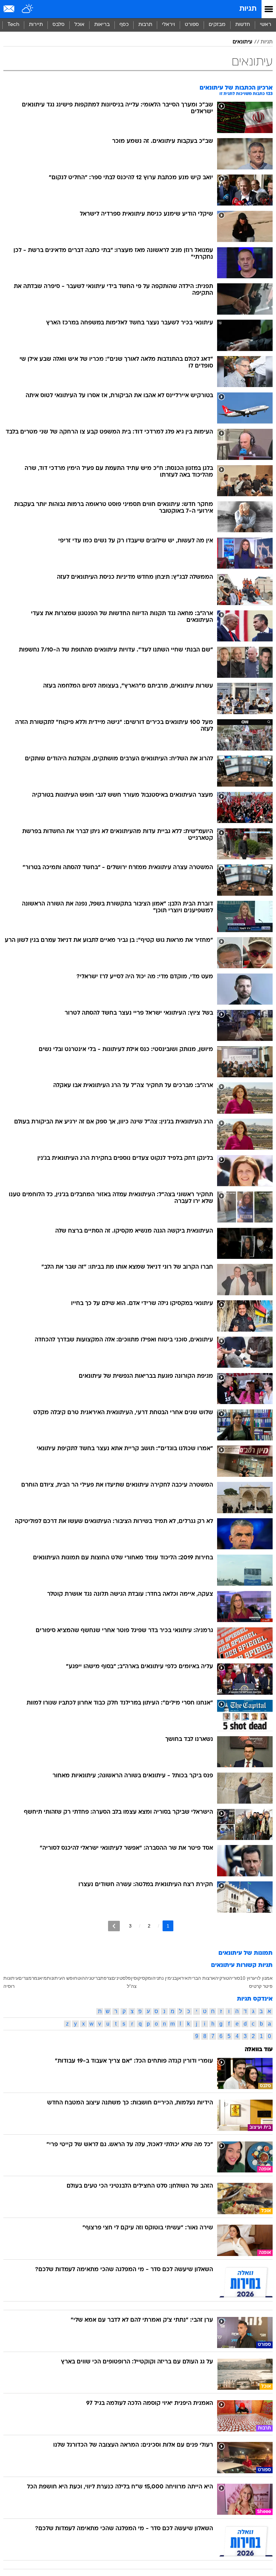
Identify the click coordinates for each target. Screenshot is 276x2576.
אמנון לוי (264, 1978)
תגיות (248, 9)
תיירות (36, 25)
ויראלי (168, 25)
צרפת (106, 1978)
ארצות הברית (202, 1978)
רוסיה (9, 1986)
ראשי (266, 25)
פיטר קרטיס (261, 1986)
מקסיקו (144, 1978)
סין (134, 1978)
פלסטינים (121, 1978)
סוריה (234, 1978)
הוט (81, 1978)
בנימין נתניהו (164, 1978)
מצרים (25, 1978)
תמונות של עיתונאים (246, 1953)
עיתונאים (243, 42)
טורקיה (222, 1978)
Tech (13, 25)
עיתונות (11, 1978)
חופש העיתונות (62, 1978)
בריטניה (93, 1978)
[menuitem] (243, 25)
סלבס (59, 25)
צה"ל (132, 1986)
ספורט (192, 25)
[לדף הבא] (114, 1926)
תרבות (145, 25)
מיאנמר (39, 1978)
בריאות (102, 25)
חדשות (243, 25)
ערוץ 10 (248, 1978)
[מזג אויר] (28, 9)
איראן (182, 1978)
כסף (124, 25)
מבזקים (217, 25)
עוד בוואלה (259, 2050)
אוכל (79, 25)
